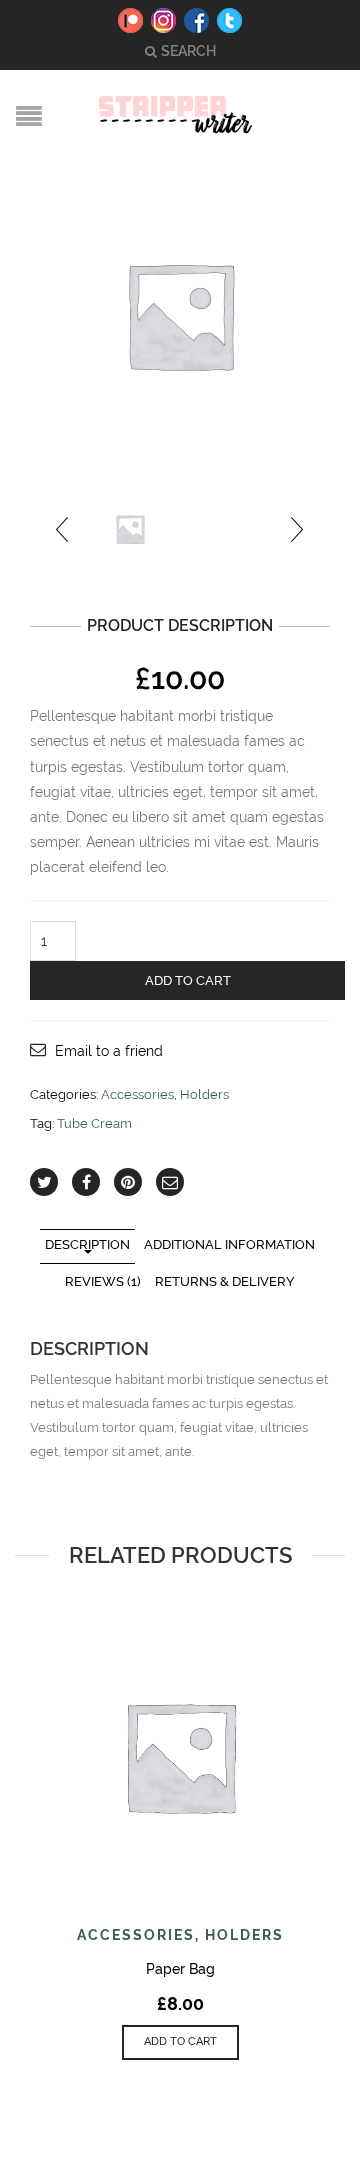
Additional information (229, 1244)
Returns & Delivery (225, 1281)
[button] (180, 2042)
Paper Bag (180, 1969)
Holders (204, 1094)
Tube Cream (94, 1123)
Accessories (137, 1094)
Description (87, 1244)
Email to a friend (109, 1051)
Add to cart (188, 980)
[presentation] (63, 529)
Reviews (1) (103, 1281)
